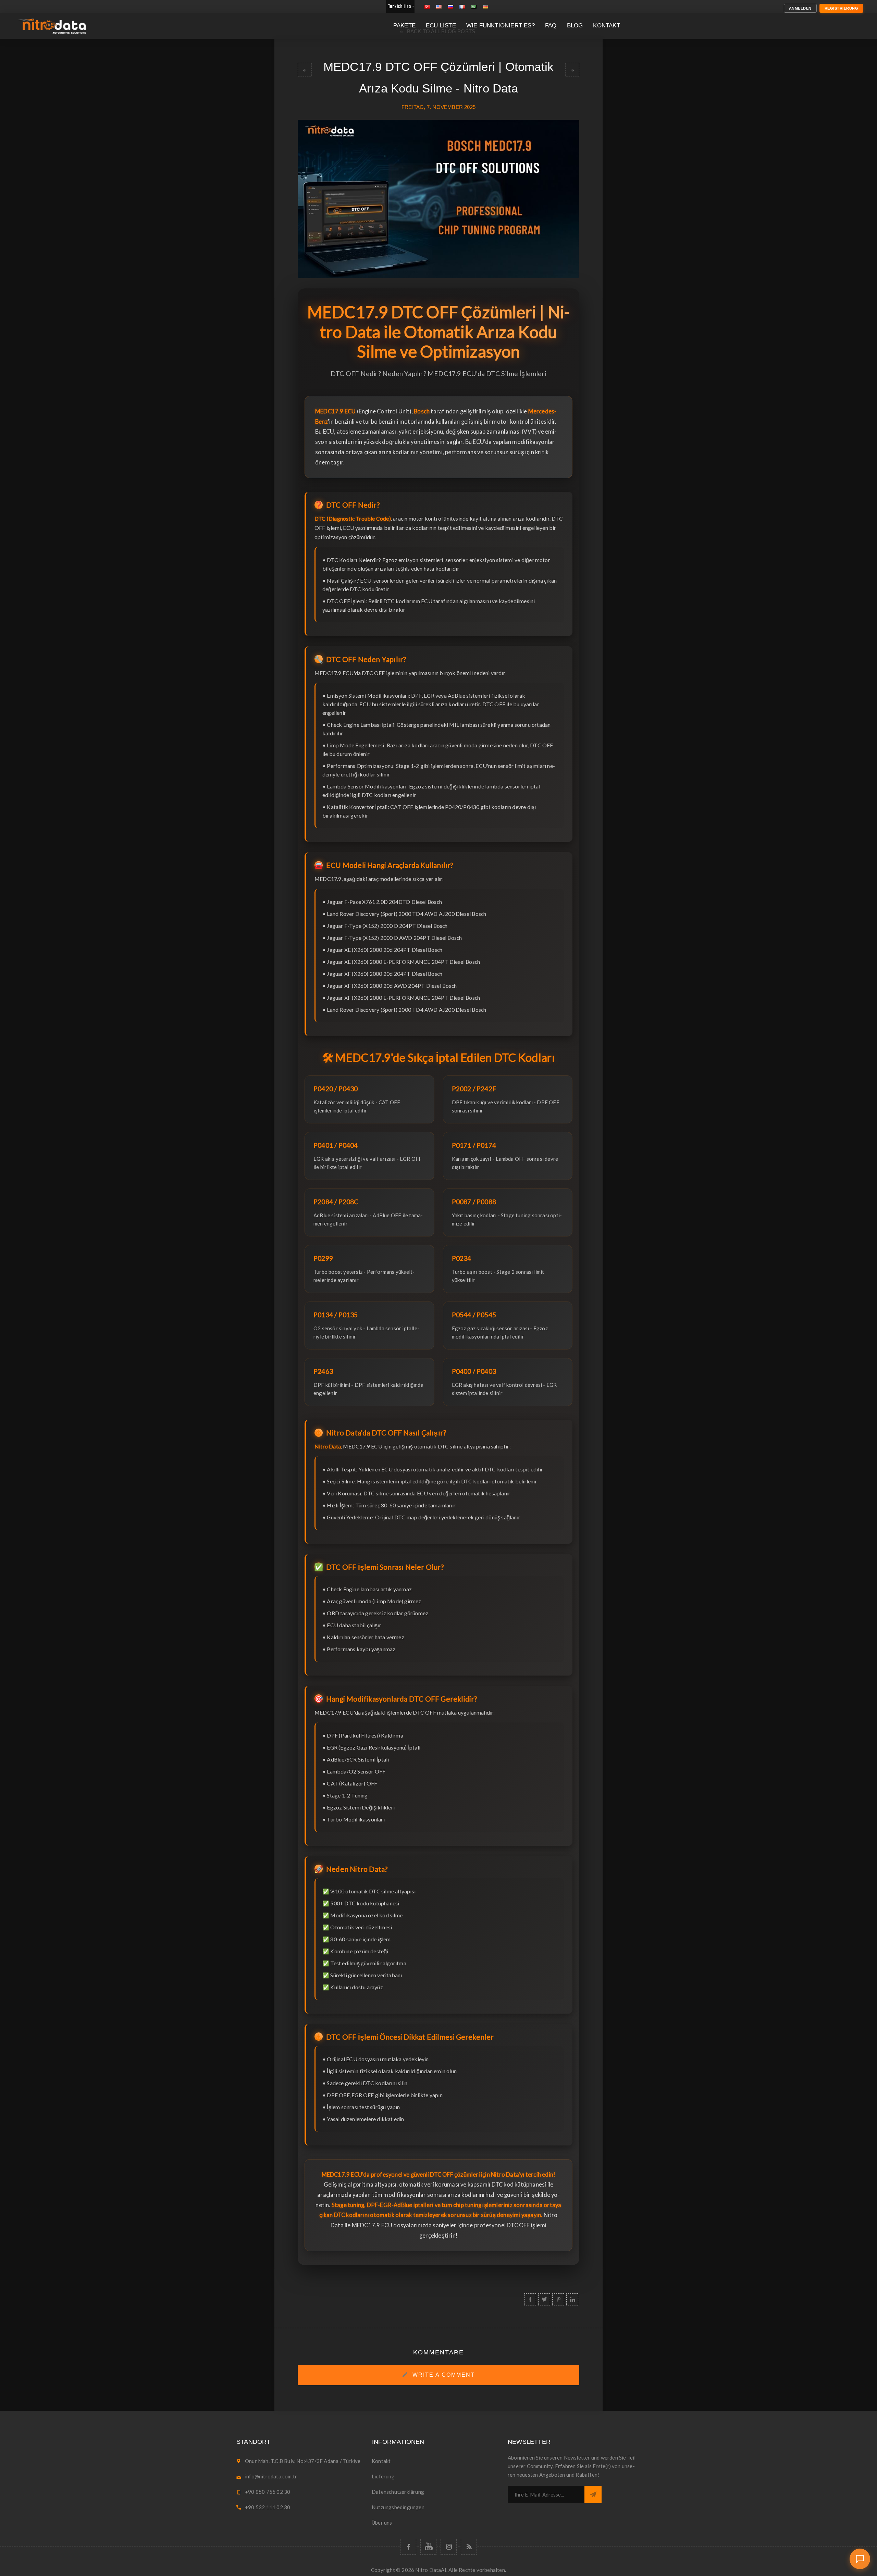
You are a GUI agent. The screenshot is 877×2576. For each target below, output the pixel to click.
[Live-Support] (860, 2559)
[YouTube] (428, 2547)
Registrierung (842, 8)
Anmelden (800, 8)
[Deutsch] (485, 7)
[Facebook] (408, 2547)
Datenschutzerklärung (398, 2492)
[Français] (462, 7)
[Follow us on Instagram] (449, 2547)
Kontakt (381, 2461)
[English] (439, 7)
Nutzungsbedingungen (398, 2507)
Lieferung (383, 2476)
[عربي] (474, 7)
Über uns (382, 2523)
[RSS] (469, 2547)
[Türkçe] (427, 7)
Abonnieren (593, 2494)
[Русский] (450, 7)
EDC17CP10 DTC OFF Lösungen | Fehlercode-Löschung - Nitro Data (305, 70)
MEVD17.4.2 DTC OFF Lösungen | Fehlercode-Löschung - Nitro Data (572, 70)
